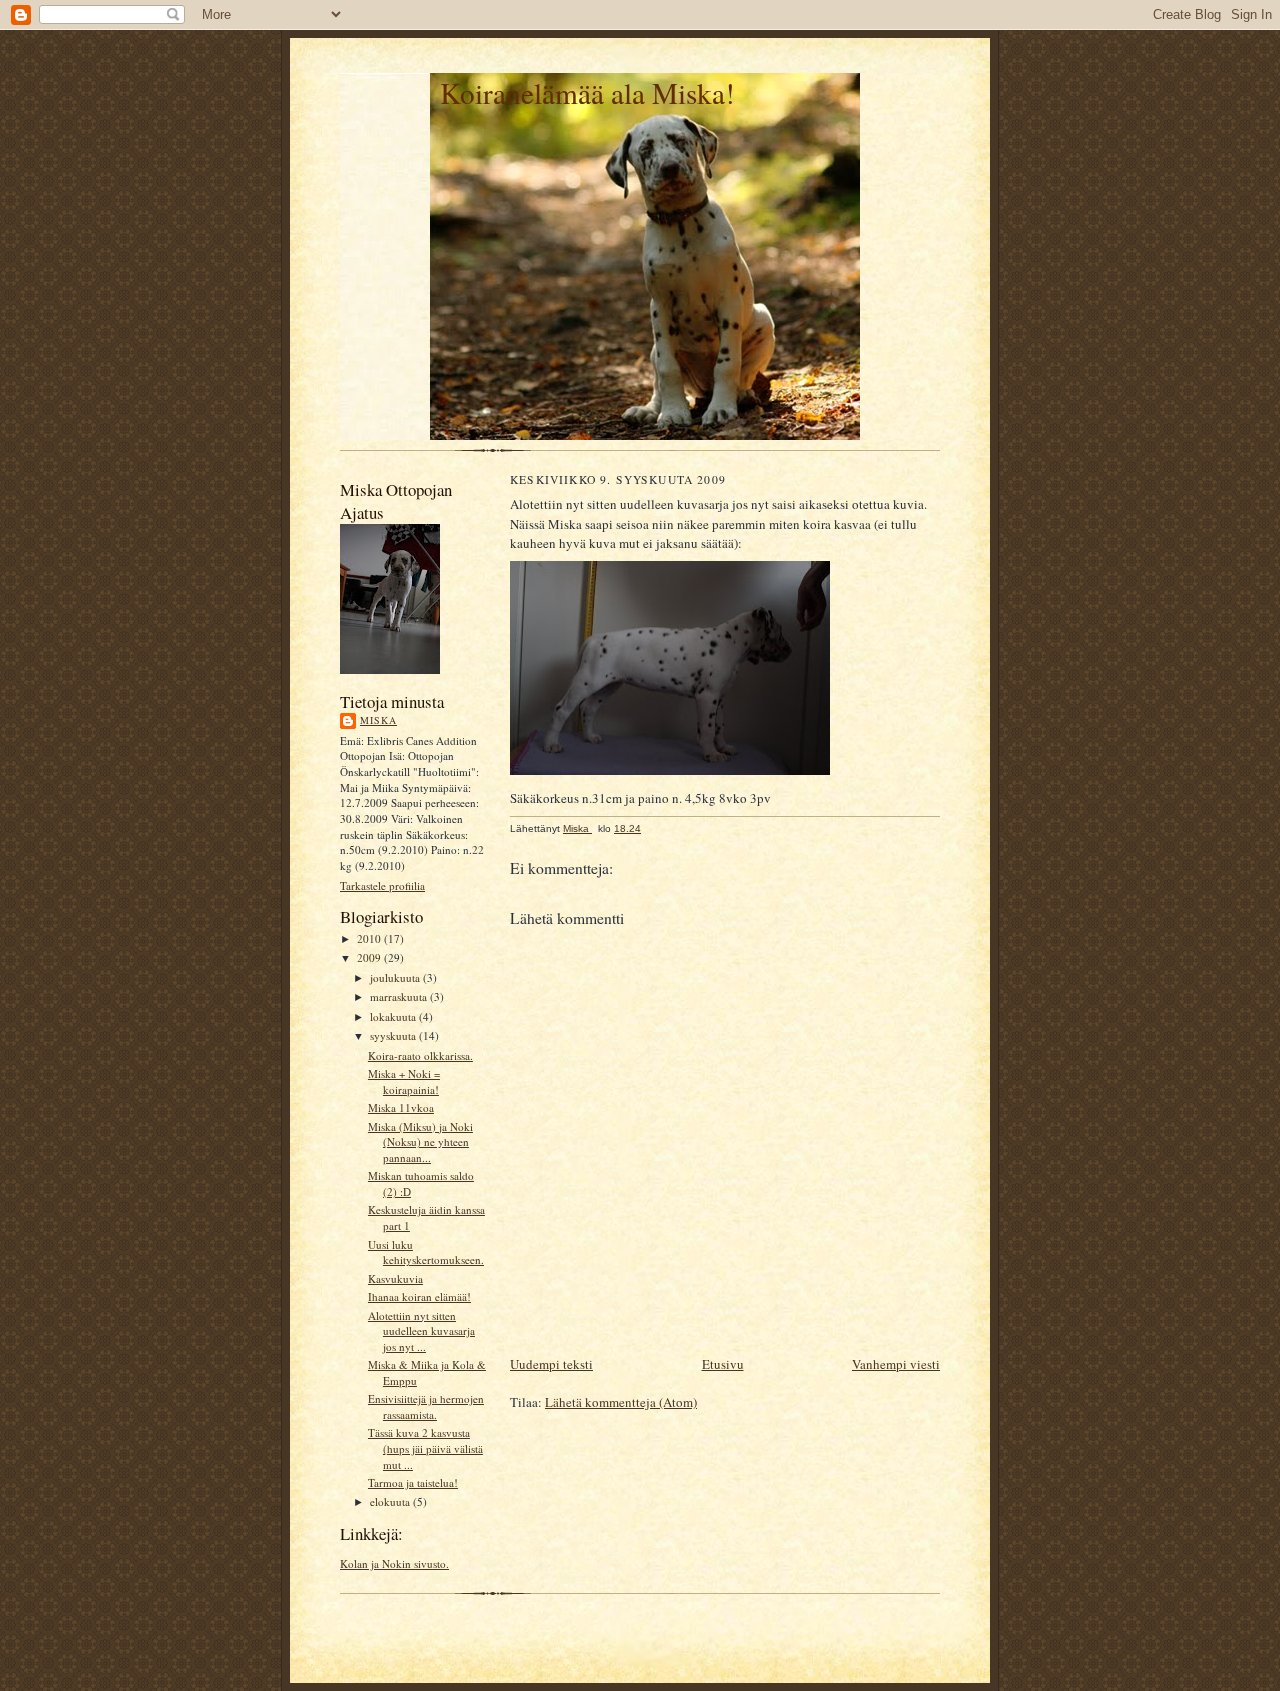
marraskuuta (400, 996)
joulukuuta (396, 977)
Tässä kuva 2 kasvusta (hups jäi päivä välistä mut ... (425, 1448)
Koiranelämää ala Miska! (587, 92)
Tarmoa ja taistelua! (413, 1482)
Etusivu (723, 1364)
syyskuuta (394, 1035)
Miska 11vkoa (401, 1107)
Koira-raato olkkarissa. (420, 1055)
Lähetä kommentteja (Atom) (621, 1402)
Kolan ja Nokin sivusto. (394, 1563)
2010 (370, 938)
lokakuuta (394, 1016)
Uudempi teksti (551, 1364)
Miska (378, 720)
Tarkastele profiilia (382, 885)
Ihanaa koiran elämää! (419, 1296)
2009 (370, 957)
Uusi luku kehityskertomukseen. (426, 1252)
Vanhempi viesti (896, 1364)
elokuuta (391, 1501)
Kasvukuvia (395, 1278)
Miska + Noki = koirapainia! (404, 1081)
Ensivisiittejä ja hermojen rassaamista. (426, 1406)
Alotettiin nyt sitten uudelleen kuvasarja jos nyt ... (421, 1331)
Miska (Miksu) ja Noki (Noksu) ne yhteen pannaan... (420, 1142)
